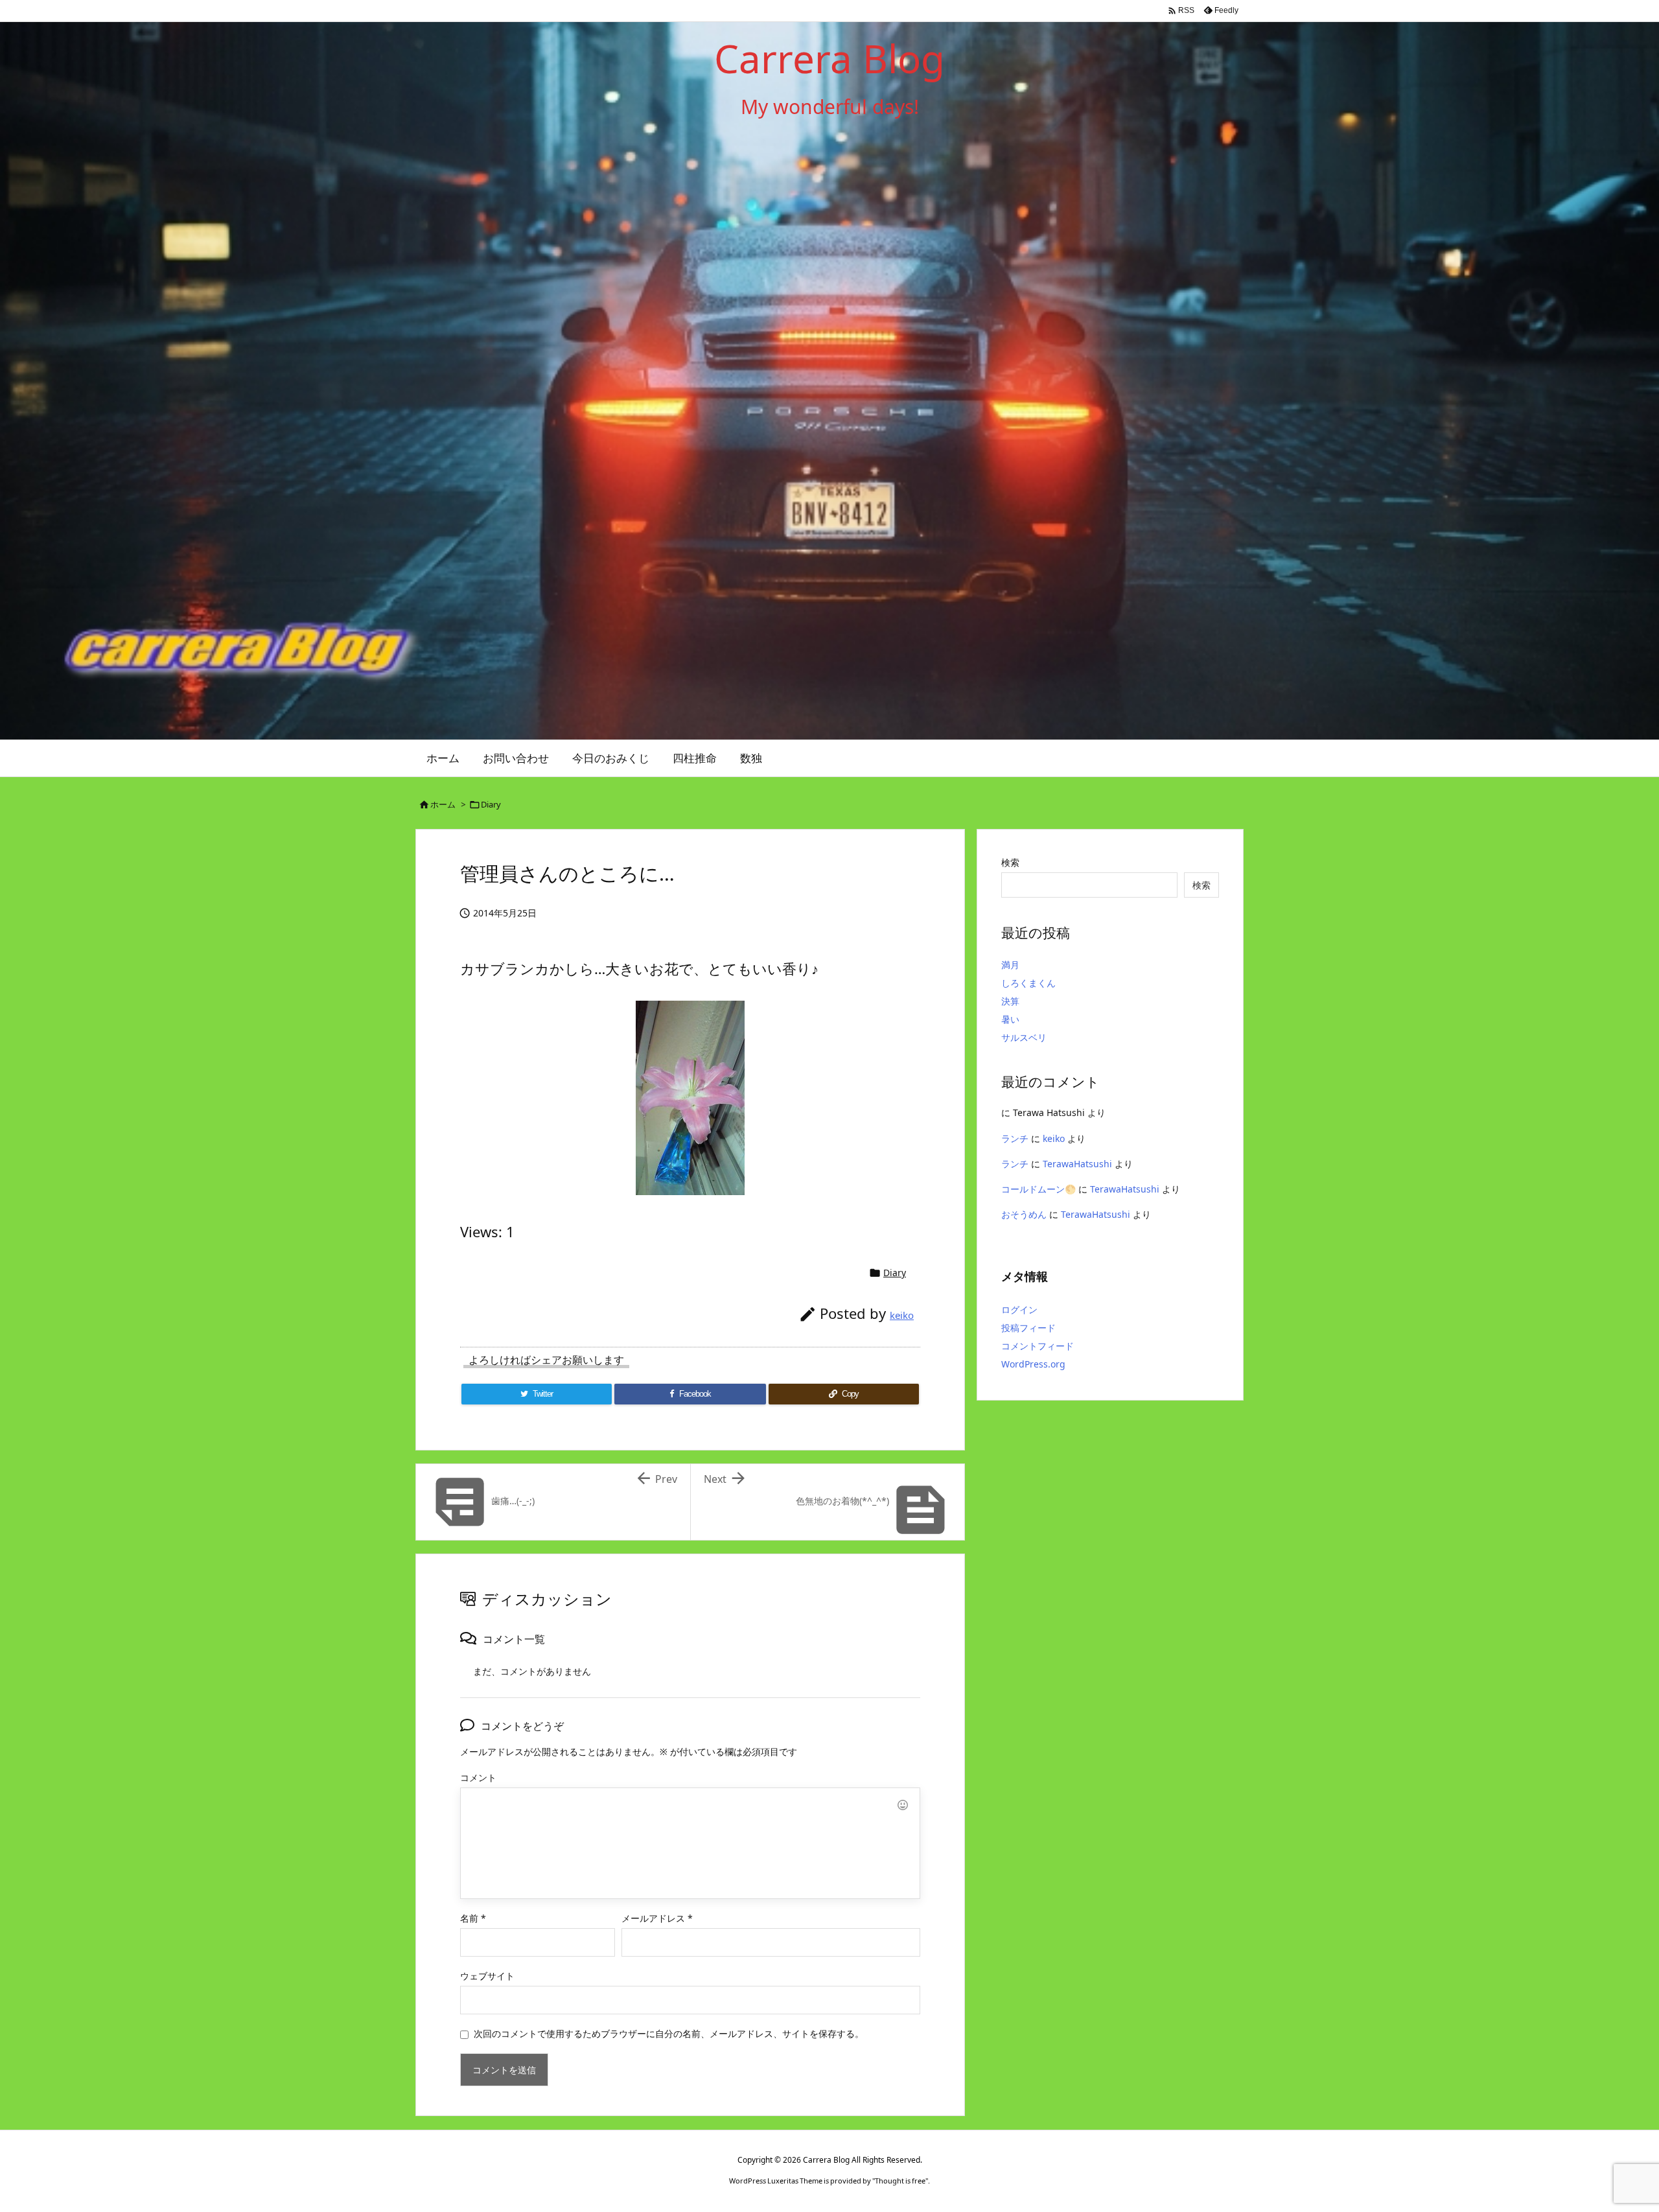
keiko (902, 1315)
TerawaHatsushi (1077, 1164)
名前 (473, 1918)
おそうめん (1024, 1214)
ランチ (1015, 1138)
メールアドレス (657, 1918)
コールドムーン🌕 (1038, 1189)
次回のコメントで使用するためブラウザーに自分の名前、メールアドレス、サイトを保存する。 (669, 2033)
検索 (1010, 862)
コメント (478, 1777)
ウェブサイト (487, 1976)
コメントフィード (1038, 1346)
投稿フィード (1028, 1328)
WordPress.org (1033, 1364)
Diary (491, 804)
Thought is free (900, 2181)
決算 (1010, 1001)
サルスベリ (1024, 1037)
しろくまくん (1028, 983)
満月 (1010, 965)
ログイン (1019, 1310)
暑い (1010, 1019)
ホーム (443, 804)
